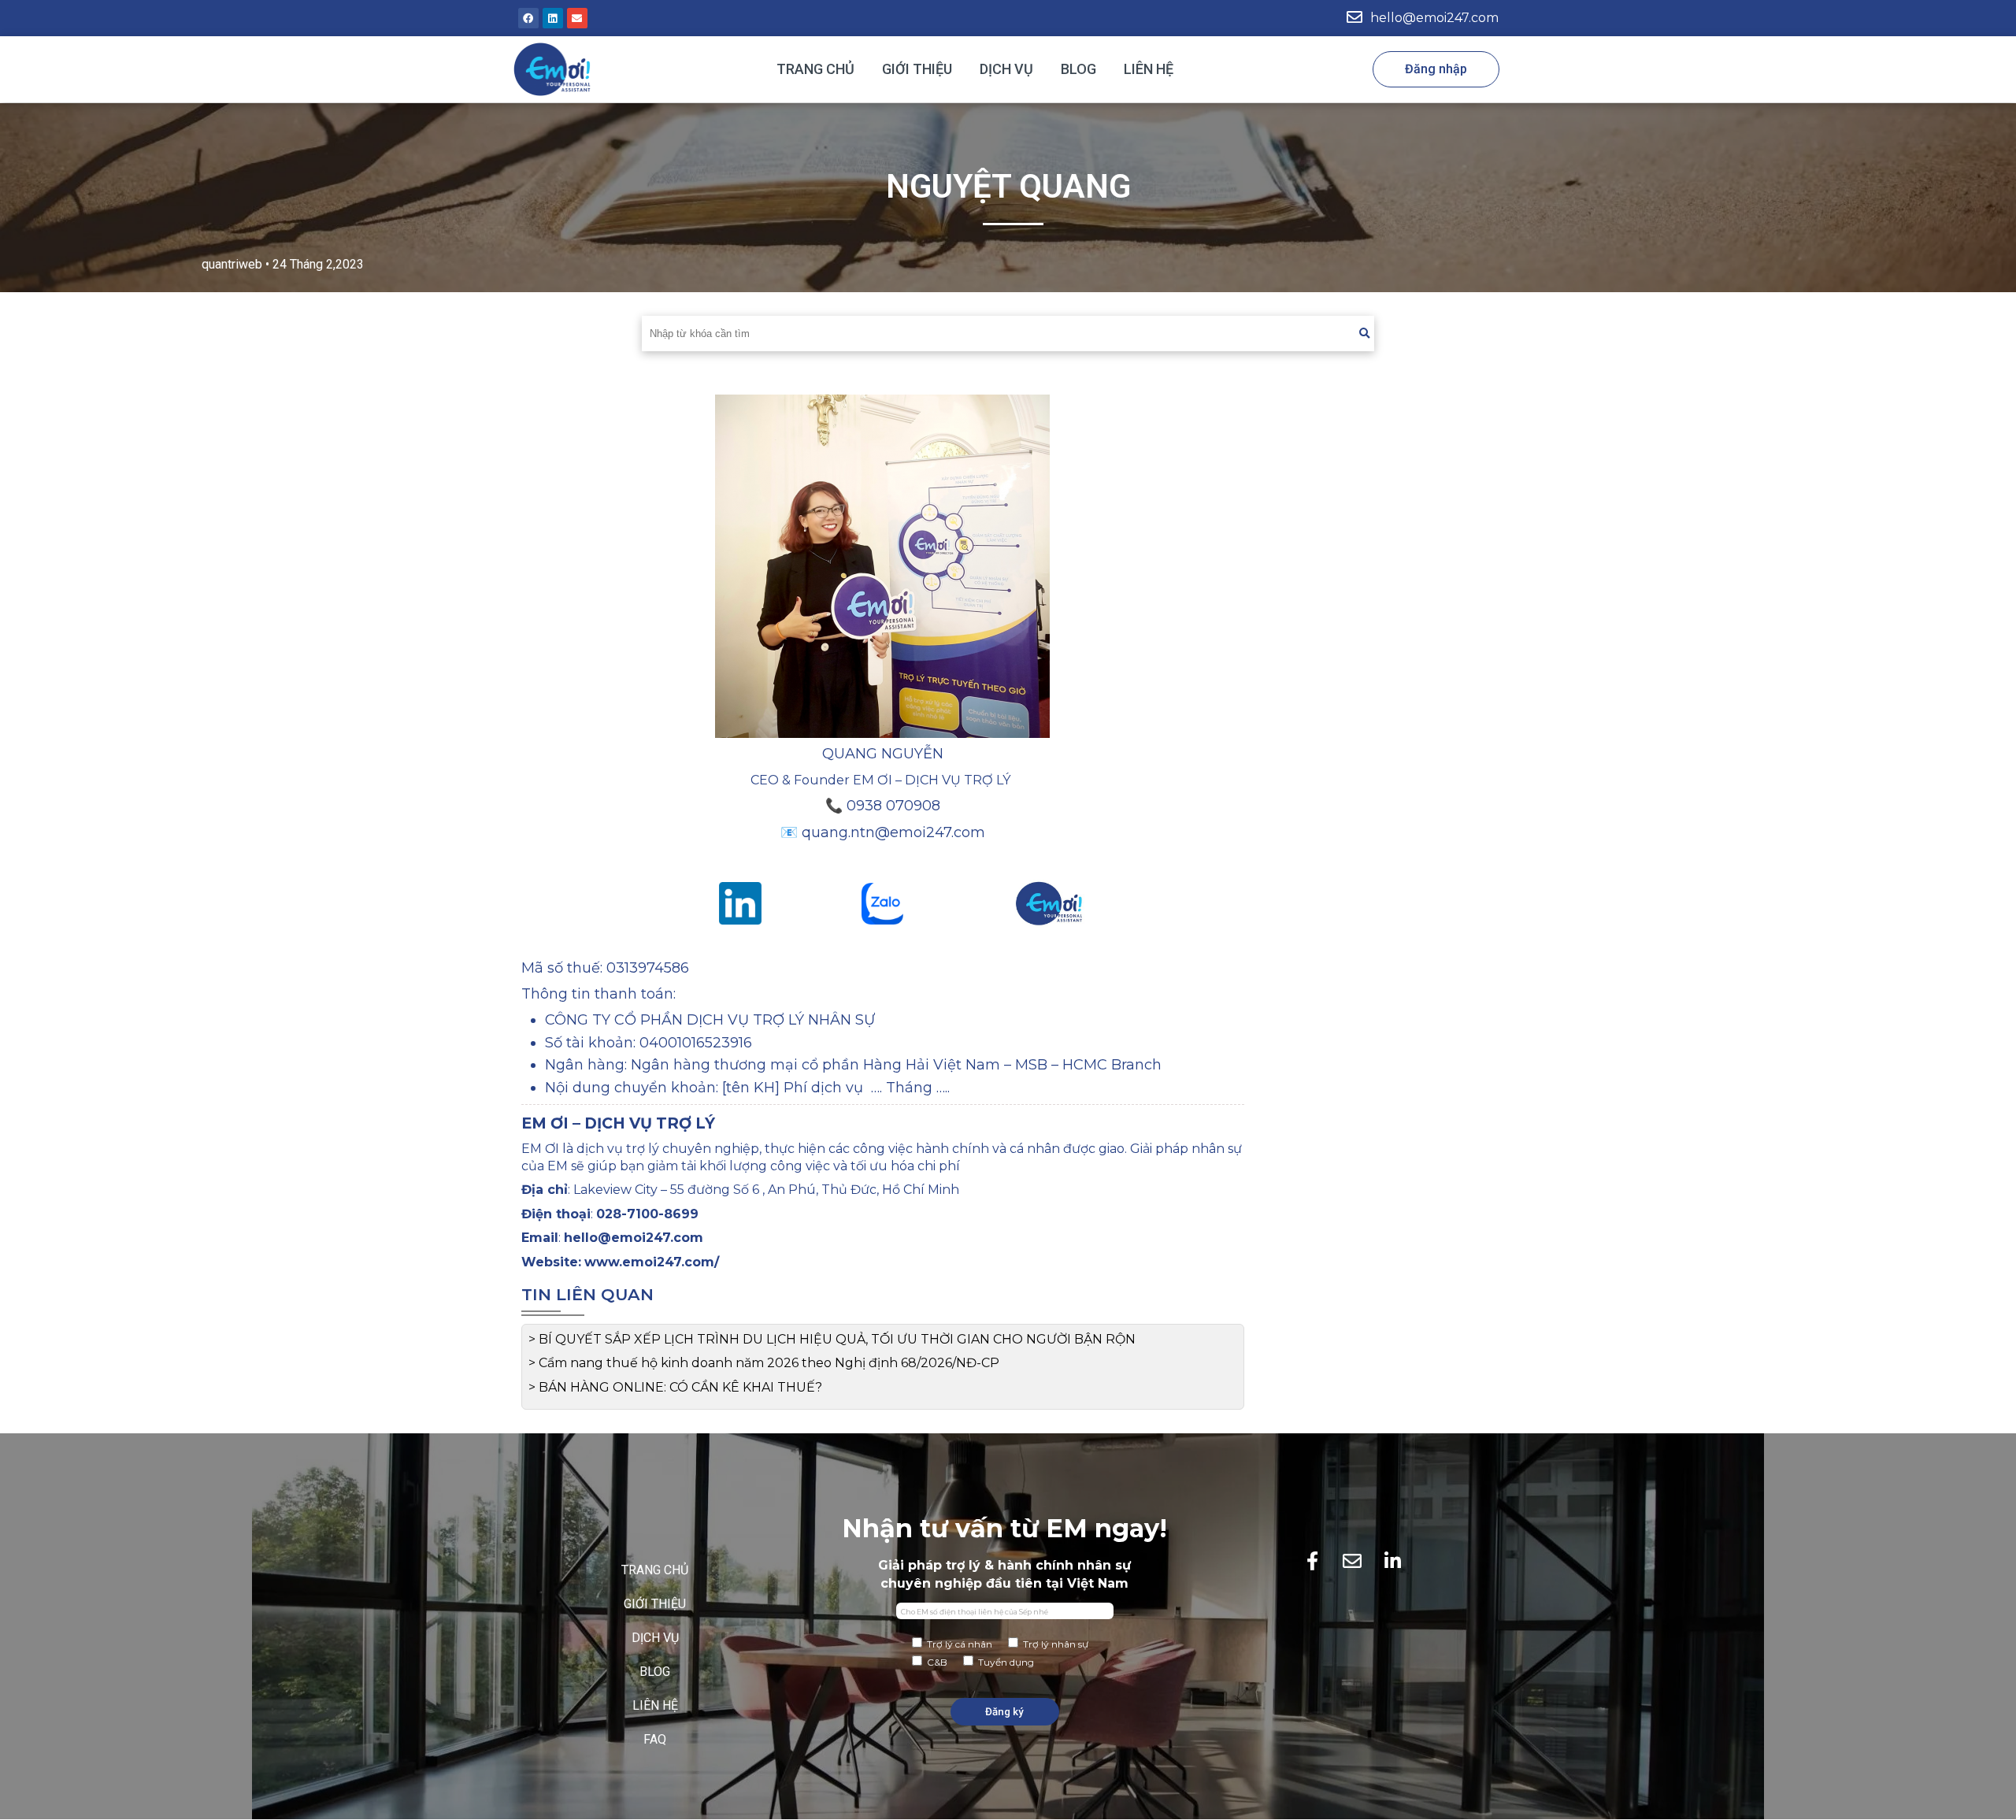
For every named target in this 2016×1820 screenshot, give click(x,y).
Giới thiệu (917, 69)
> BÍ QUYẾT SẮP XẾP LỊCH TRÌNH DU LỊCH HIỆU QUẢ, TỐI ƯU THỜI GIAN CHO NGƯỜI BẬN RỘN (832, 1339)
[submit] (1364, 334)
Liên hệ (1149, 69)
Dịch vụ (1006, 69)
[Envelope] (577, 18)
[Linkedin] (553, 18)
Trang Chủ (815, 69)
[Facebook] (528, 18)
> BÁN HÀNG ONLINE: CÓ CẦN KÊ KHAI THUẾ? (675, 1387)
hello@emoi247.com (1434, 18)
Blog (1078, 69)
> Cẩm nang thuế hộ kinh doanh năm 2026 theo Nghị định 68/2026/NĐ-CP (764, 1363)
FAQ (655, 1739)
